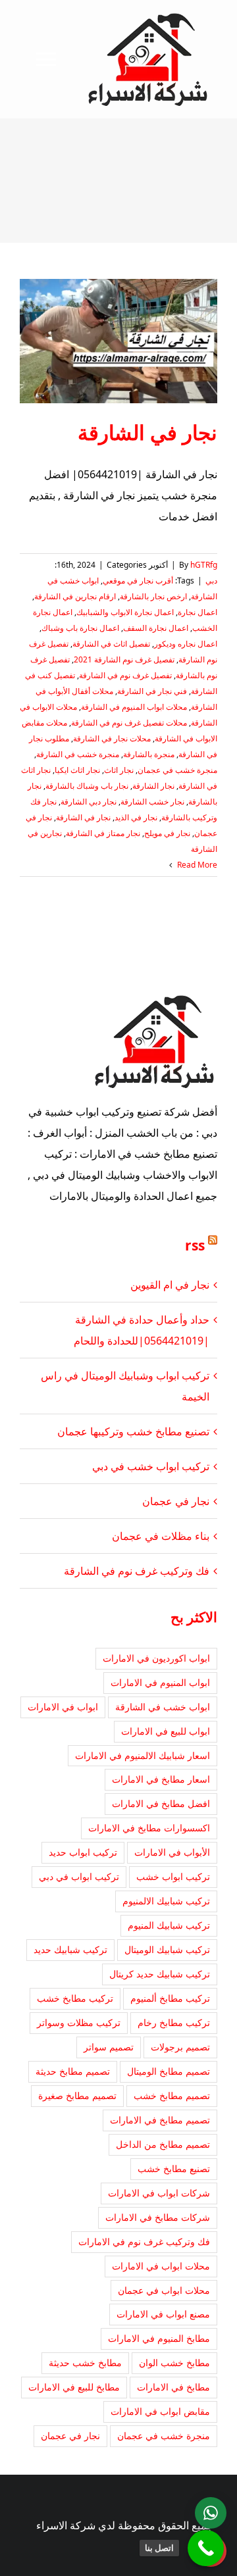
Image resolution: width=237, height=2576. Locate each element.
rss (195, 1245)
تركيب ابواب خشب (173, 1876)
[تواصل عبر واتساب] (211, 2513)
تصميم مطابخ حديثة (73, 2071)
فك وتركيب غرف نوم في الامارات (144, 2242)
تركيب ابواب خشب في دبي (151, 1466)
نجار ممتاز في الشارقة (103, 833)
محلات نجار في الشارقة (112, 738)
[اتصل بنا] (206, 2548)
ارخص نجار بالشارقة (153, 596)
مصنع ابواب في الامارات (163, 2314)
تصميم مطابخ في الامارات (160, 2120)
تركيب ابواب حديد (83, 1852)
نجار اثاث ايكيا (77, 770)
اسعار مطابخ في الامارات (161, 1779)
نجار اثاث (119, 770)
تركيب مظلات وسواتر (79, 2022)
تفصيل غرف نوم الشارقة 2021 (124, 659)
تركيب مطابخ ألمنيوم (170, 1998)
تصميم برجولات (180, 2047)
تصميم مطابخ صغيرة (77, 2095)
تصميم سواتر (109, 2047)
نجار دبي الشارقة (89, 802)
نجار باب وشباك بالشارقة (87, 786)
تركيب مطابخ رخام (174, 2022)
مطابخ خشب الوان (174, 2363)
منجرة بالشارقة (149, 754)
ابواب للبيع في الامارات (166, 1731)
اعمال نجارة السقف (156, 628)
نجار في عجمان (176, 1501)
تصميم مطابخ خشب (172, 2095)
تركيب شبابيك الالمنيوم (166, 1901)
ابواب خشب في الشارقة (163, 1707)
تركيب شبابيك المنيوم (169, 1925)
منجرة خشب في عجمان (177, 770)
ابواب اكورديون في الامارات (156, 1658)
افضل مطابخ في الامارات (161, 1803)
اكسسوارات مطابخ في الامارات (149, 1828)
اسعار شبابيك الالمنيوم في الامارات (143, 1755)
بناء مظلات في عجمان (161, 1536)
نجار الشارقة (153, 786)
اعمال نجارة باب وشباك (80, 628)
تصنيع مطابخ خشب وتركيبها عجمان (133, 1431)
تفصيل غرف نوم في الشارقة (125, 675)
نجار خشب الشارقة (152, 802)
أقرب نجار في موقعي (138, 581)
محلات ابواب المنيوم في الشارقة (134, 707)
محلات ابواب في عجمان (164, 2290)
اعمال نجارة (197, 612)
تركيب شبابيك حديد (70, 1949)
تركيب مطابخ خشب (75, 1998)
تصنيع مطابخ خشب (174, 2168)
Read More (196, 865)
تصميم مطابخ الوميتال (169, 2071)
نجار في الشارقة (147, 432)
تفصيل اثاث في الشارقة (111, 644)
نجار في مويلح (167, 833)
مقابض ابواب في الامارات (160, 2411)
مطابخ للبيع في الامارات (74, 2387)
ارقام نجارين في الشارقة (75, 596)
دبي (211, 581)
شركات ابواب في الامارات (159, 2193)
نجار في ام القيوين (170, 1285)
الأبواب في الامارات (172, 1852)
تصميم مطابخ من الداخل (163, 2144)
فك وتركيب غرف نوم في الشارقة (137, 1571)
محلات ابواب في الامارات (161, 2266)
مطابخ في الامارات (173, 2387)
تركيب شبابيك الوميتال (167, 1949)
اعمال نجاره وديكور (186, 644)
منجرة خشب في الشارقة (78, 754)
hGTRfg (204, 565)
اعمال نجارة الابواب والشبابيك (125, 612)
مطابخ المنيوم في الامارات (159, 2338)
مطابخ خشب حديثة (85, 2363)
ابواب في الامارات (63, 1707)
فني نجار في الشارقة (152, 691)
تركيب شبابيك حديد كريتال (160, 1974)
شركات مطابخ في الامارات (158, 2217)
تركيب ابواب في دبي (79, 1876)
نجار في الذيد (136, 817)
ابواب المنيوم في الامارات (160, 1682)
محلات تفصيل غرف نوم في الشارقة (129, 723)
